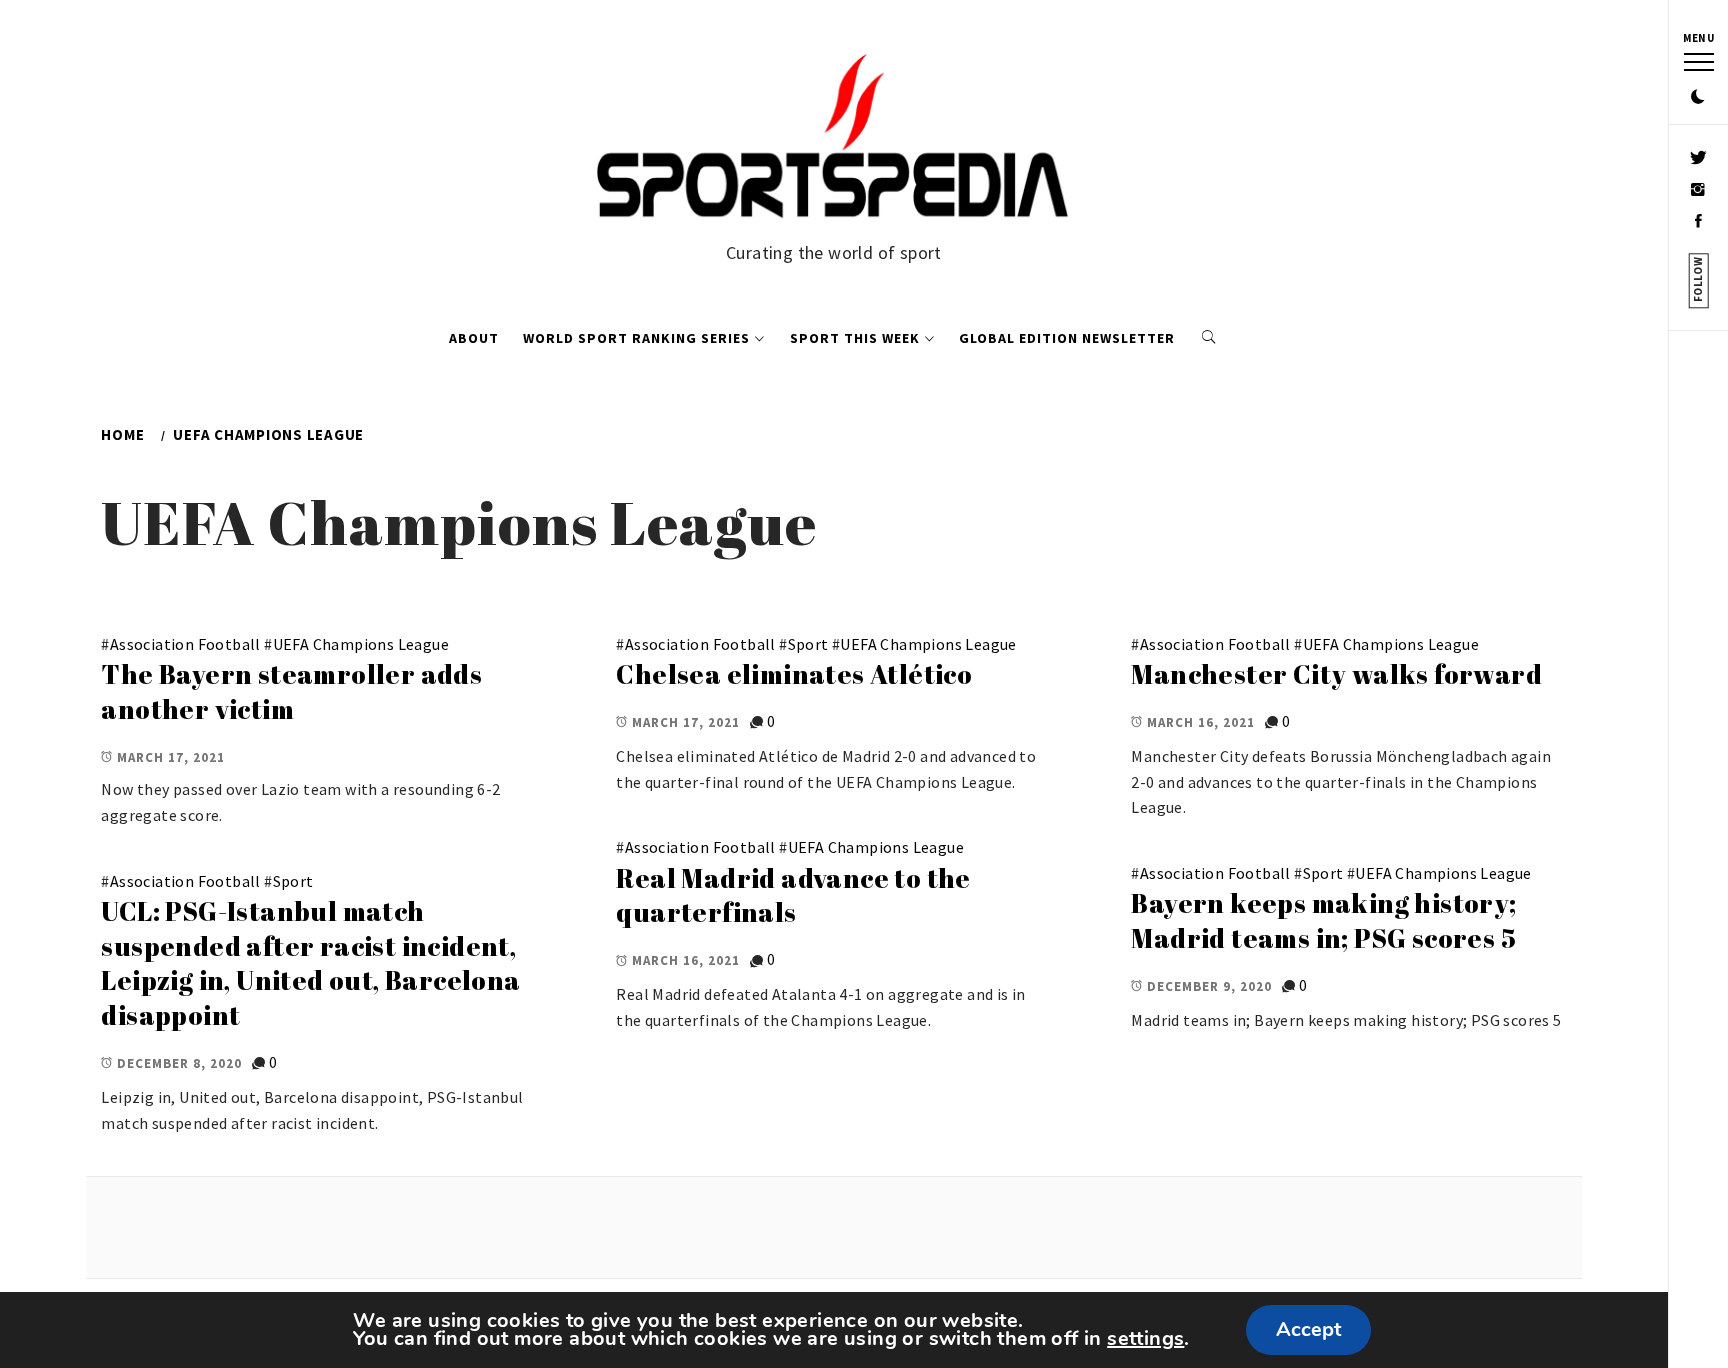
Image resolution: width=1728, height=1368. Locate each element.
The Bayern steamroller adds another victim (291, 691)
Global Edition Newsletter (1067, 338)
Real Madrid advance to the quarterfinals (793, 895)
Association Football (185, 644)
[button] (1698, 98)
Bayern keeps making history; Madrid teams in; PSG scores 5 (1323, 920)
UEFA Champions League (361, 644)
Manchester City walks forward (1336, 674)
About (474, 338)
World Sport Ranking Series (636, 338)
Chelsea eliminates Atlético (794, 674)
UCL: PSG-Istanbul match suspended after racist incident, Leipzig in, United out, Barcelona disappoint (310, 963)
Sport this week (855, 338)
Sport (808, 644)
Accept (1308, 1329)
